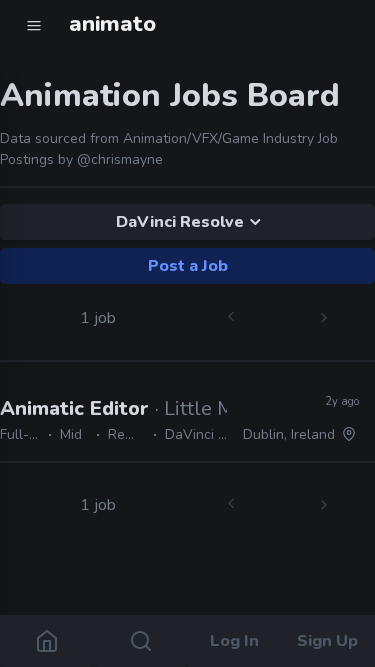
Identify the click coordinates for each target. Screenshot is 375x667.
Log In (234, 641)
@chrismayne (120, 159)
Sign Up (328, 641)
